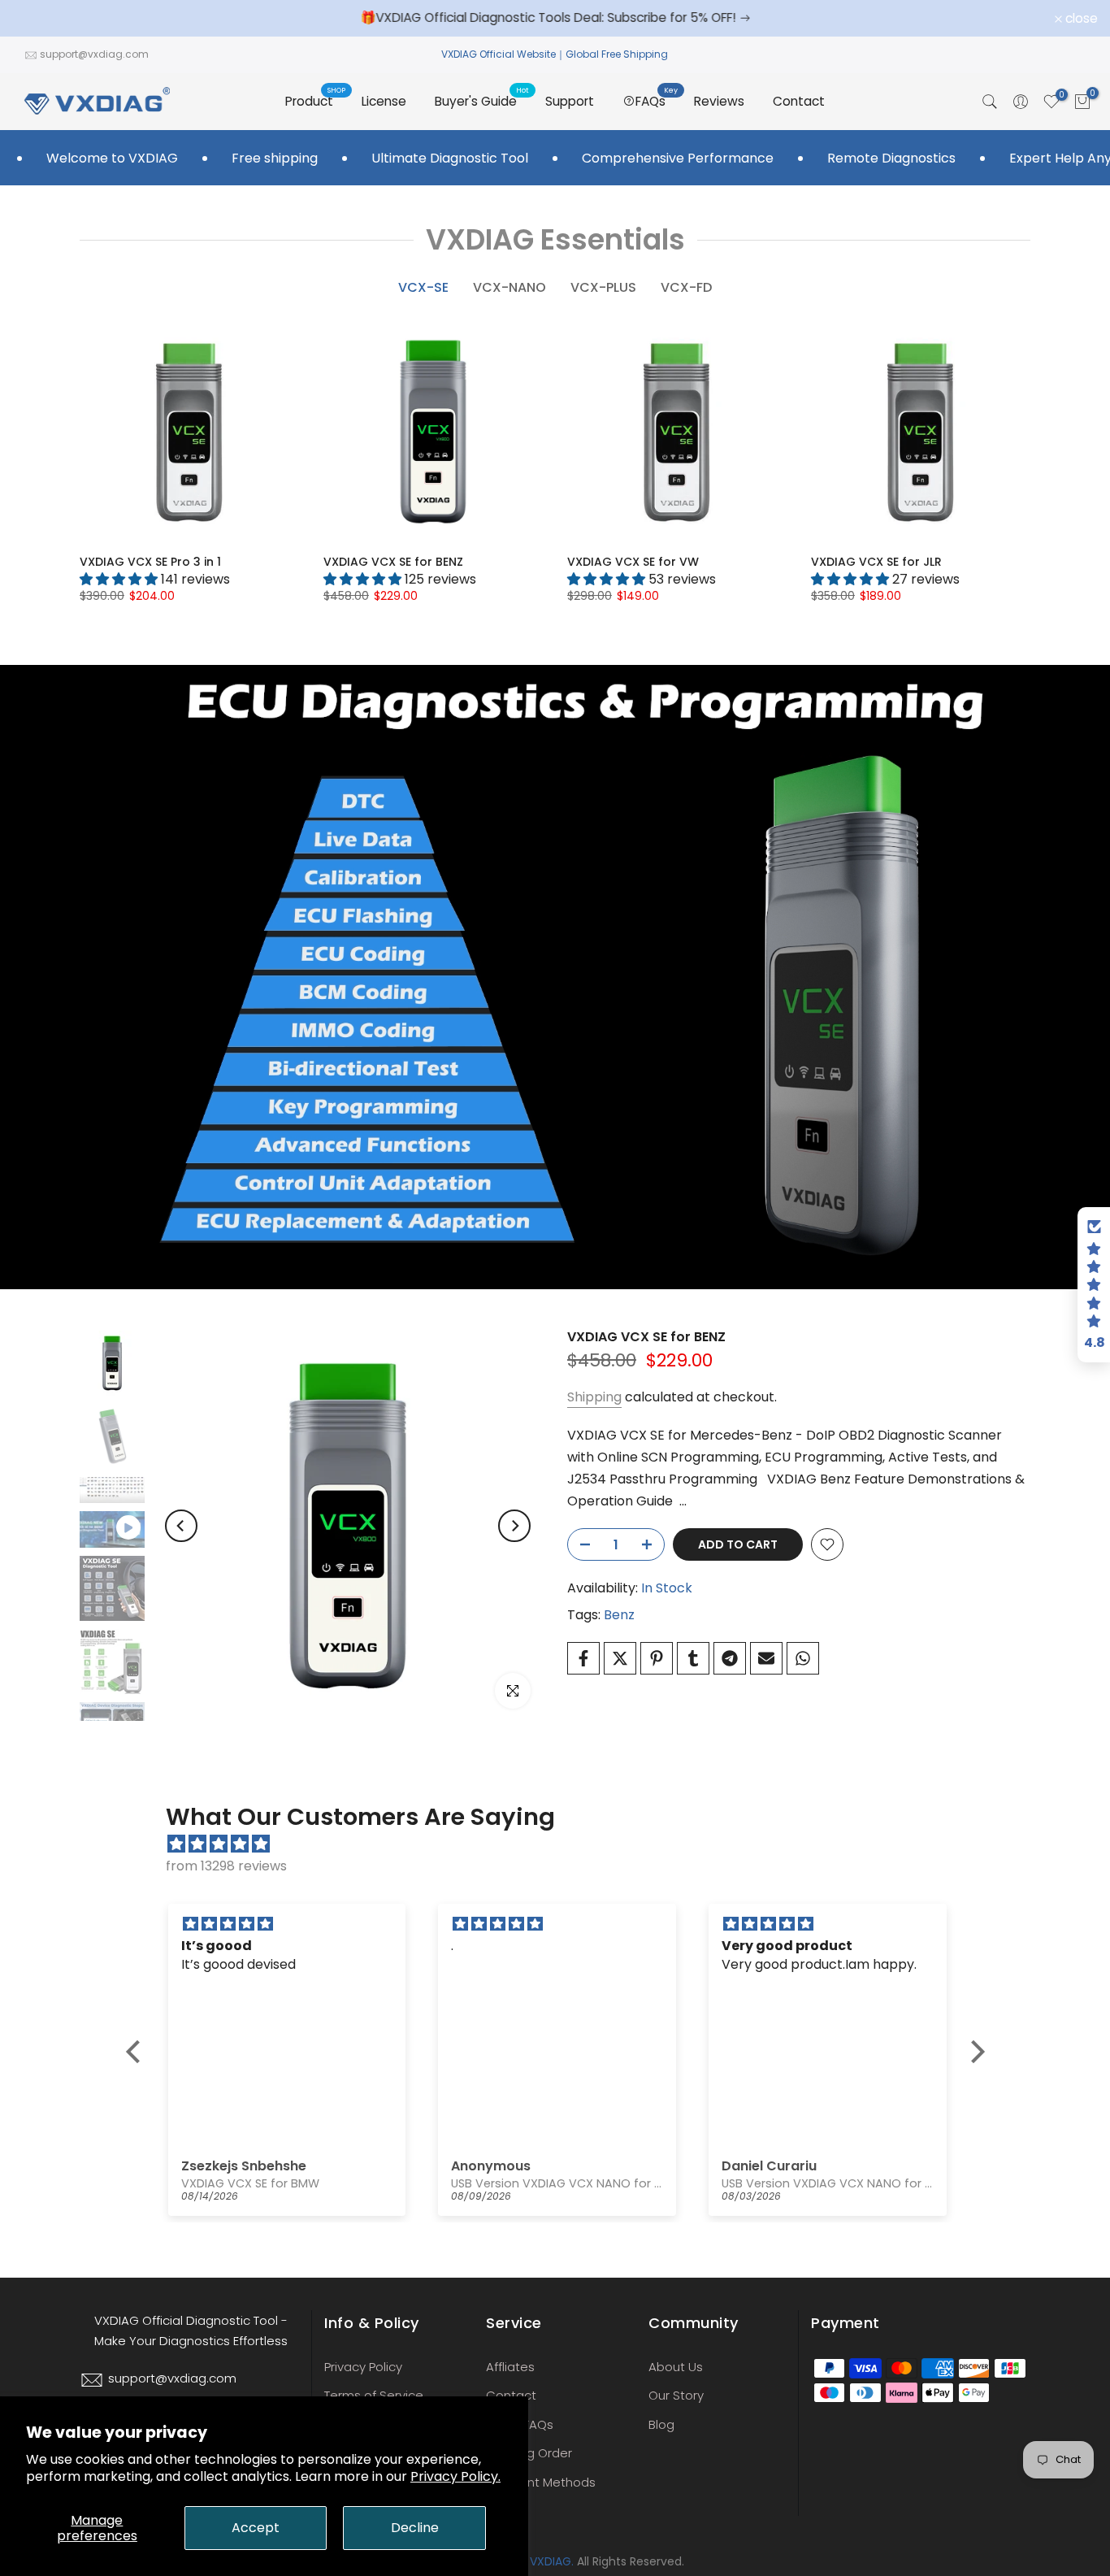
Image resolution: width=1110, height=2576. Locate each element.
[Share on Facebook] (583, 1658)
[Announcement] (555, 18)
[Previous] (181, 1526)
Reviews (719, 101)
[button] (137, 2051)
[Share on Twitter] (620, 1658)
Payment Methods (541, 2482)
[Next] (514, 1526)
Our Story (676, 2395)
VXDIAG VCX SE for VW (633, 562)
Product (315, 100)
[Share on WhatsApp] (803, 1658)
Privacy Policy (363, 2367)
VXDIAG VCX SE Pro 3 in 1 (150, 562)
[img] (564, 1844)
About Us (676, 2367)
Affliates (510, 2367)
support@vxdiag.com (94, 54)
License (384, 101)
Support (570, 101)
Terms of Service (374, 2395)
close (37, 19)
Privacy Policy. (455, 2476)
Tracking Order (529, 2453)
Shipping (594, 1397)
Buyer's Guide (482, 100)
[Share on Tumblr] (693, 1658)
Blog (661, 2424)
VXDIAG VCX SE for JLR (876, 562)
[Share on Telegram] (730, 1658)
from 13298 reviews (226, 1866)
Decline (415, 2528)
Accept (256, 2528)
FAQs (657, 100)
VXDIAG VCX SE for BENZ (393, 562)
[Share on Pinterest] (657, 1658)
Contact (799, 101)
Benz (619, 1615)
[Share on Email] (766, 1658)
